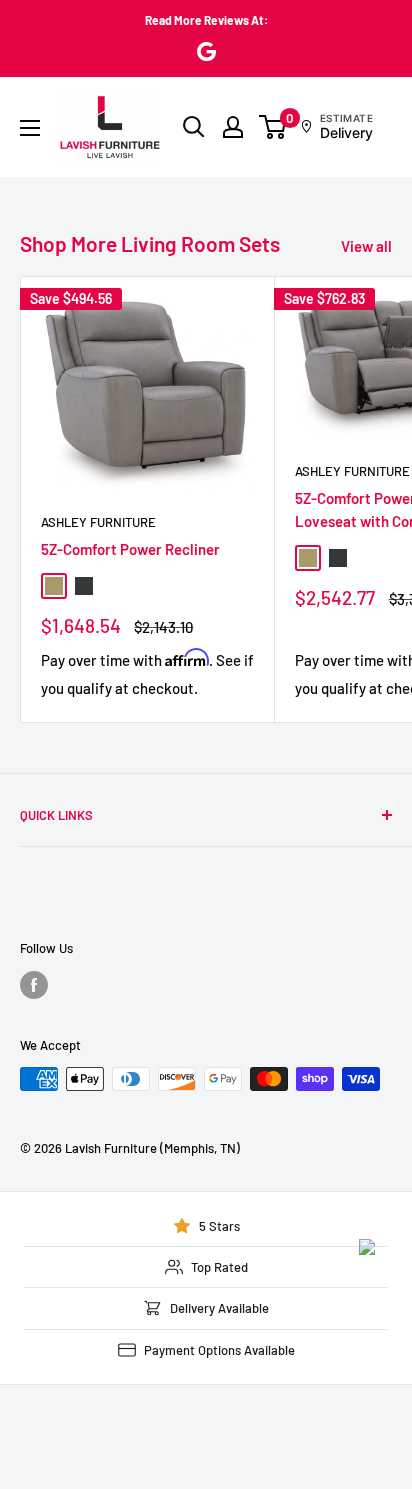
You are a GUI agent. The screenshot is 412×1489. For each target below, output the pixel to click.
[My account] (233, 127)
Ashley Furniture (98, 522)
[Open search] (194, 127)
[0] (273, 127)
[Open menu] (30, 128)
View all (366, 246)
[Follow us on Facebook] (34, 985)
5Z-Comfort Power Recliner (130, 549)
